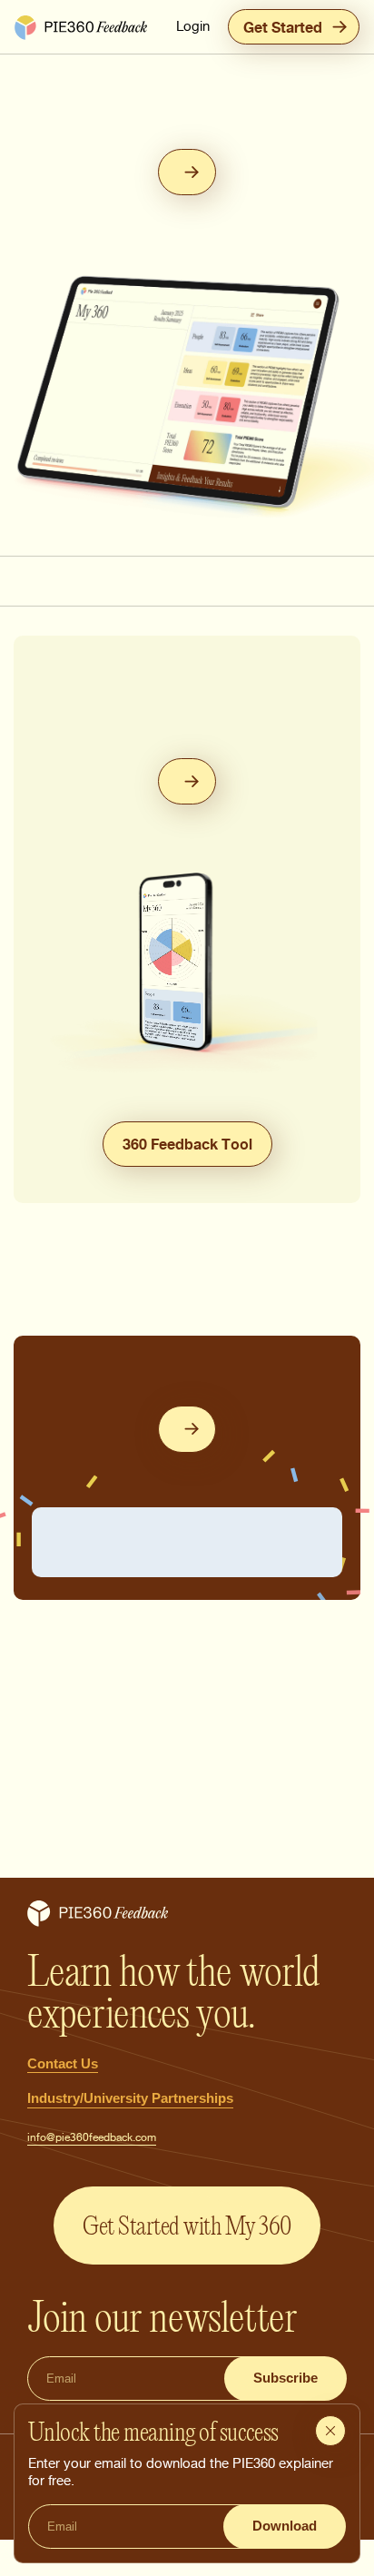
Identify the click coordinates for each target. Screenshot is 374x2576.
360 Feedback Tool (187, 1144)
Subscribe (285, 2378)
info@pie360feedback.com (92, 2137)
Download (285, 2526)
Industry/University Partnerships (130, 2098)
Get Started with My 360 (187, 2226)
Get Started (283, 27)
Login (193, 26)
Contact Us (63, 2063)
